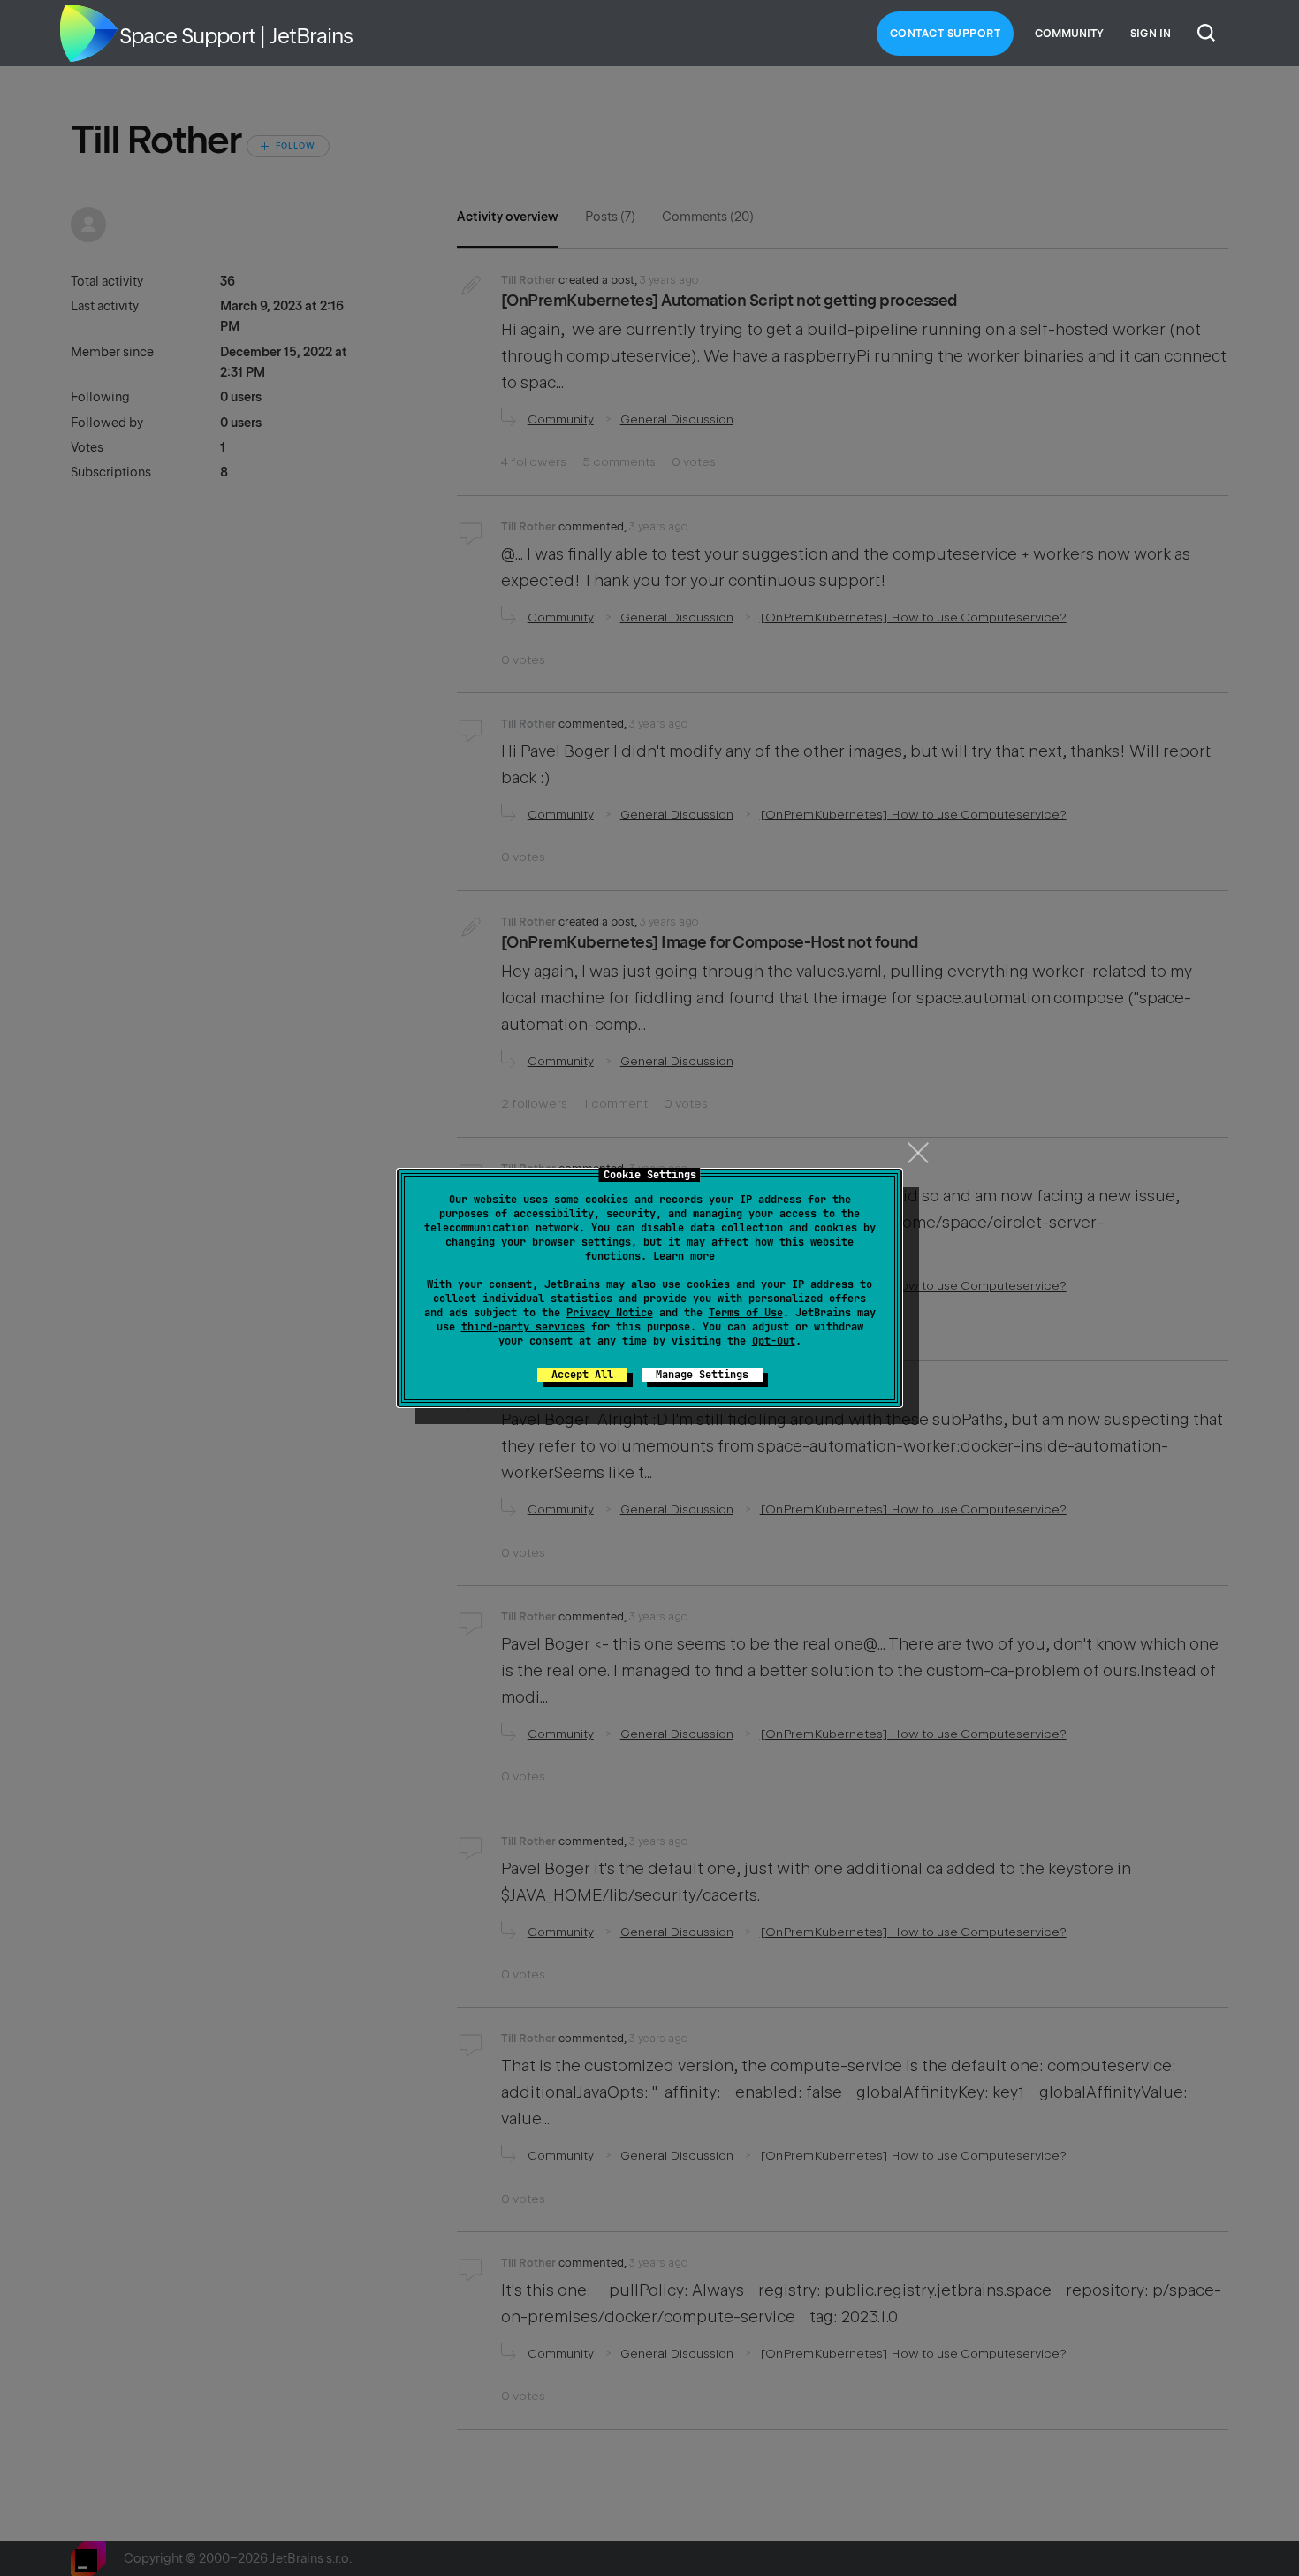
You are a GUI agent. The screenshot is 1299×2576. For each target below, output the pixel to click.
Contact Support (946, 34)
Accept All (582, 1375)
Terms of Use (746, 1313)
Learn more (684, 1256)
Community (1069, 34)
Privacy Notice (610, 1313)
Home (88, 34)
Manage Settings (702, 1375)
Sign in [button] (1151, 34)
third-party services (523, 1327)
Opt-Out (774, 1341)
